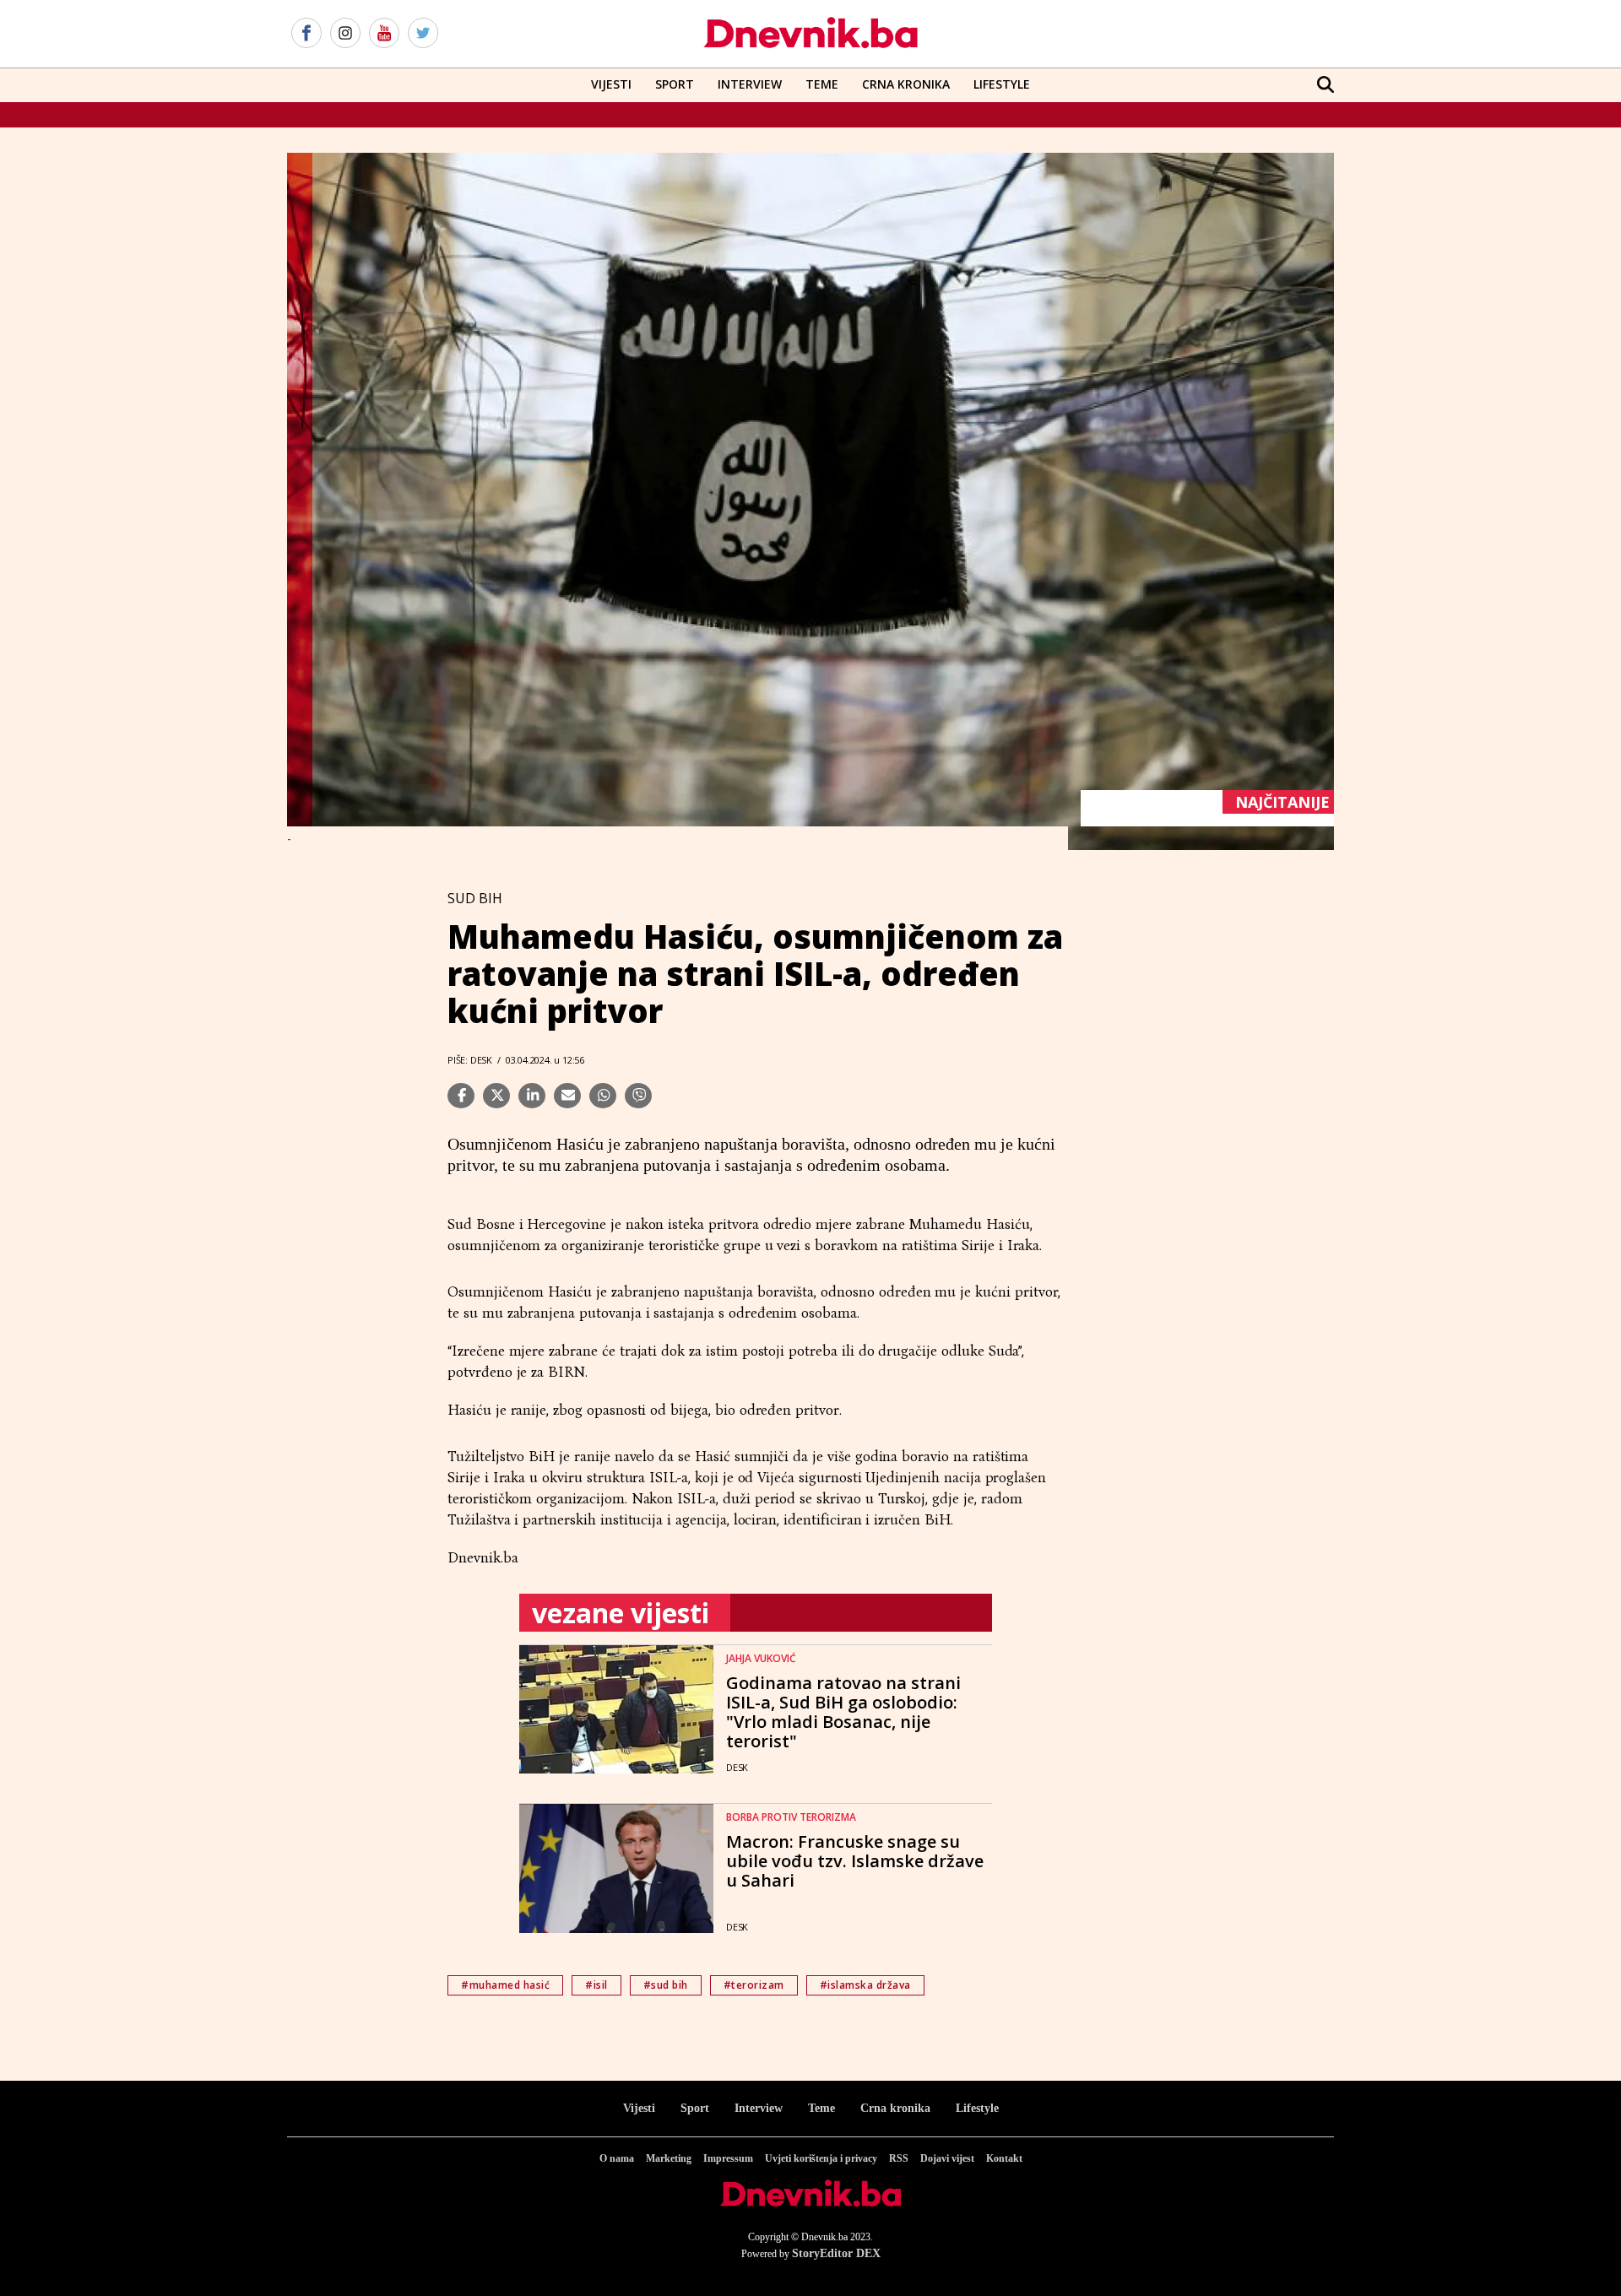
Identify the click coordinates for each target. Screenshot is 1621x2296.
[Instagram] (345, 34)
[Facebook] (306, 34)
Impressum (728, 2158)
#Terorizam (754, 1985)
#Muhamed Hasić (505, 1985)
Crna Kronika (906, 84)
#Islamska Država (865, 1985)
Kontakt (1004, 2158)
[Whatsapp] (603, 1096)
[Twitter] (423, 34)
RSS (899, 2158)
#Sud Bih (666, 1985)
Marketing (669, 2158)
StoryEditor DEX (836, 2253)
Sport (675, 84)
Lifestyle (1002, 84)
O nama (617, 2158)
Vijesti (611, 84)
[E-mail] (567, 1096)
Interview (750, 84)
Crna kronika (895, 2108)
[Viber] (638, 1096)
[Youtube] (384, 34)
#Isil (596, 1985)
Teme (822, 84)
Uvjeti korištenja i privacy (821, 2158)
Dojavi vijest (947, 2158)
